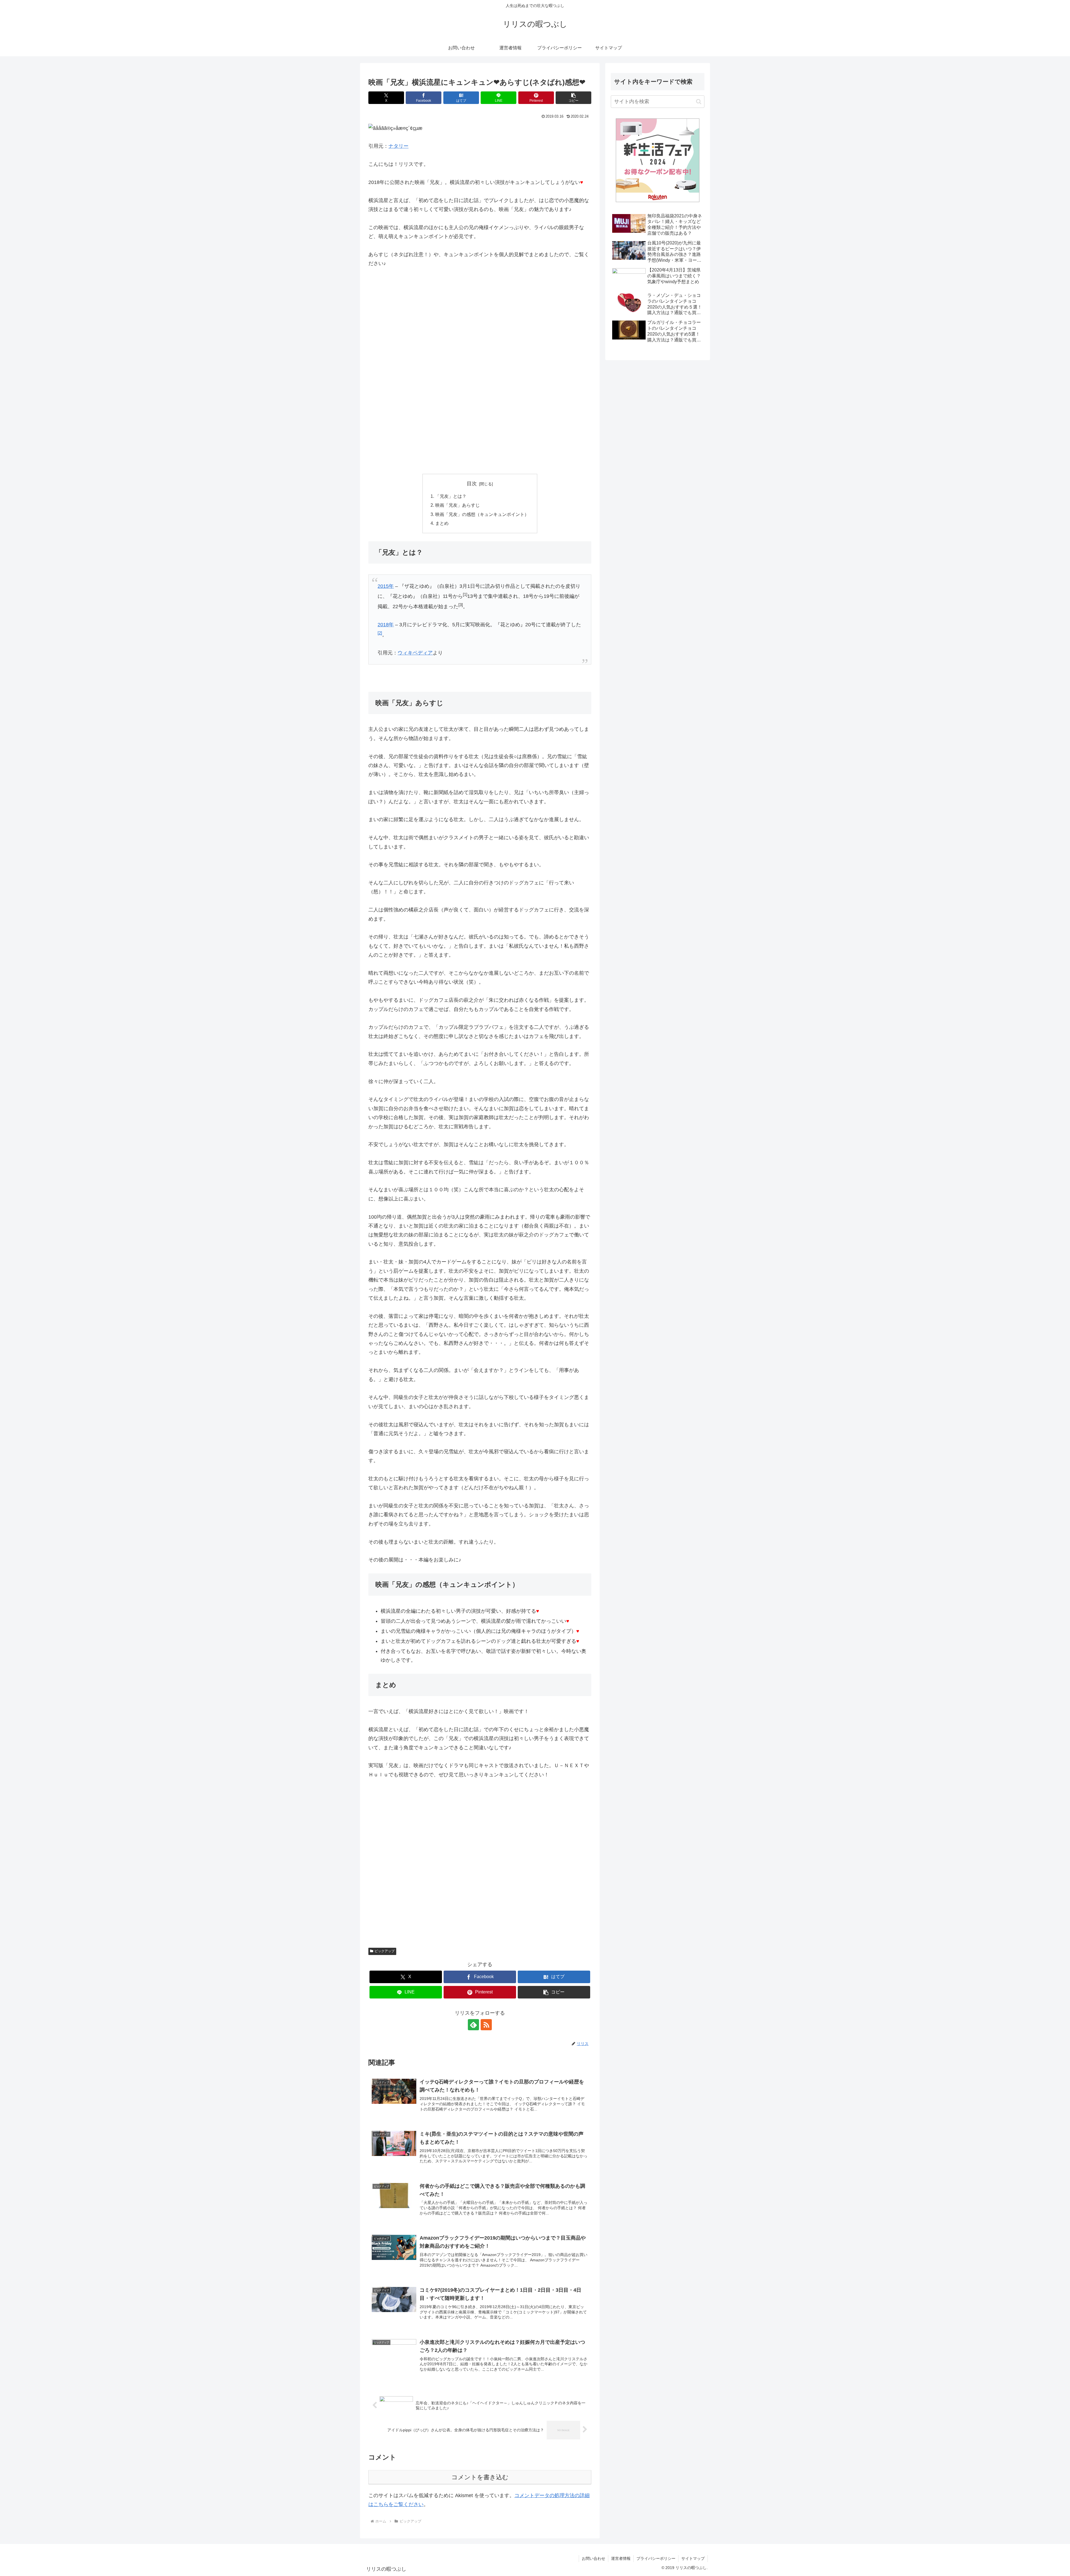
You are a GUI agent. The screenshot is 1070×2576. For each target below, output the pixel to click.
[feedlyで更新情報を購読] (473, 2025)
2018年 (386, 625)
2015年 (386, 586)
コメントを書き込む (480, 2477)
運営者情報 (621, 2558)
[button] (573, 98)
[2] (380, 633)
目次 (472, 484)
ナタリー (398, 146)
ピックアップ (385, 1951)
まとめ (442, 523)
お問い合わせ (594, 2558)
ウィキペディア (415, 653)
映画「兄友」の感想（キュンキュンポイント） (482, 514)
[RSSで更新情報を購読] (486, 2025)
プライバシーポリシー (656, 2558)
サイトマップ (693, 2558)
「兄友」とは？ (451, 496)
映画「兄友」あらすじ (458, 505)
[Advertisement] (480, 325)
